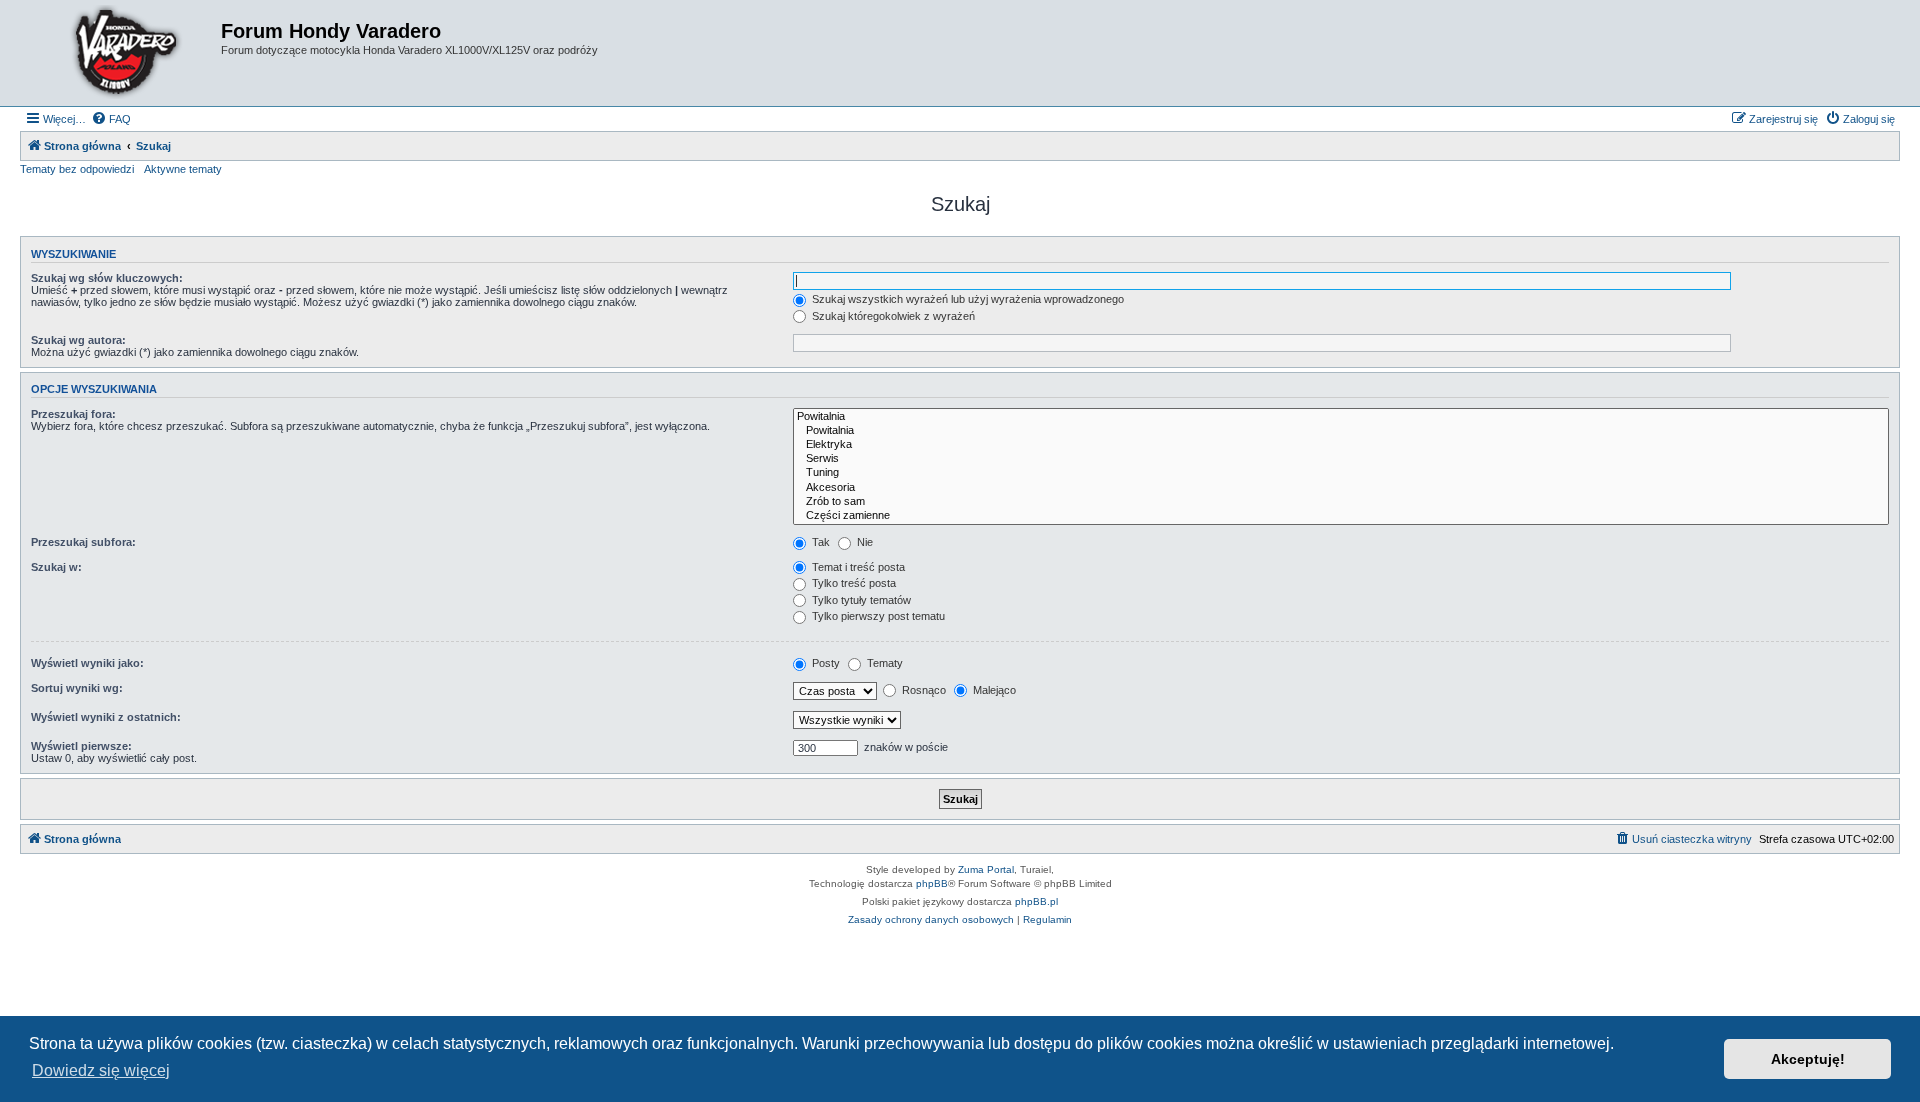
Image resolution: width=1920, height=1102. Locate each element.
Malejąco (993, 690)
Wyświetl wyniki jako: (87, 663)
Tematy (883, 663)
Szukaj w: (56, 567)
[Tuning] (1341, 473)
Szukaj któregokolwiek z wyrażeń (892, 316)
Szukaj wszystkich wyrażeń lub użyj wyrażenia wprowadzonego (966, 299)
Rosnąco (922, 690)
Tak (819, 542)
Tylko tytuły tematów (860, 600)
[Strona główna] (123, 53)
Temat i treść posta (857, 567)
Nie (863, 542)
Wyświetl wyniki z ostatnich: (106, 717)
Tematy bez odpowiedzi (77, 169)
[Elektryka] (1341, 445)
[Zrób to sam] (1341, 502)
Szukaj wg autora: (78, 340)
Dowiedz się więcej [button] (101, 1070)
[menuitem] (111, 119)
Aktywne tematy (183, 169)
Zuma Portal (986, 869)
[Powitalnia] (1341, 417)
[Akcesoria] (1341, 488)
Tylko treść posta (852, 583)
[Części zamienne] (1341, 516)
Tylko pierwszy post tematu (877, 616)
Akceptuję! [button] (1808, 1059)
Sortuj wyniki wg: (77, 688)
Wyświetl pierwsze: (81, 746)
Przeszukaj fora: (73, 414)
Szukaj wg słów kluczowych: (107, 278)
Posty (824, 663)
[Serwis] (1341, 459)
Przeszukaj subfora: (83, 542)
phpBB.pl (1036, 901)
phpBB (932, 883)
